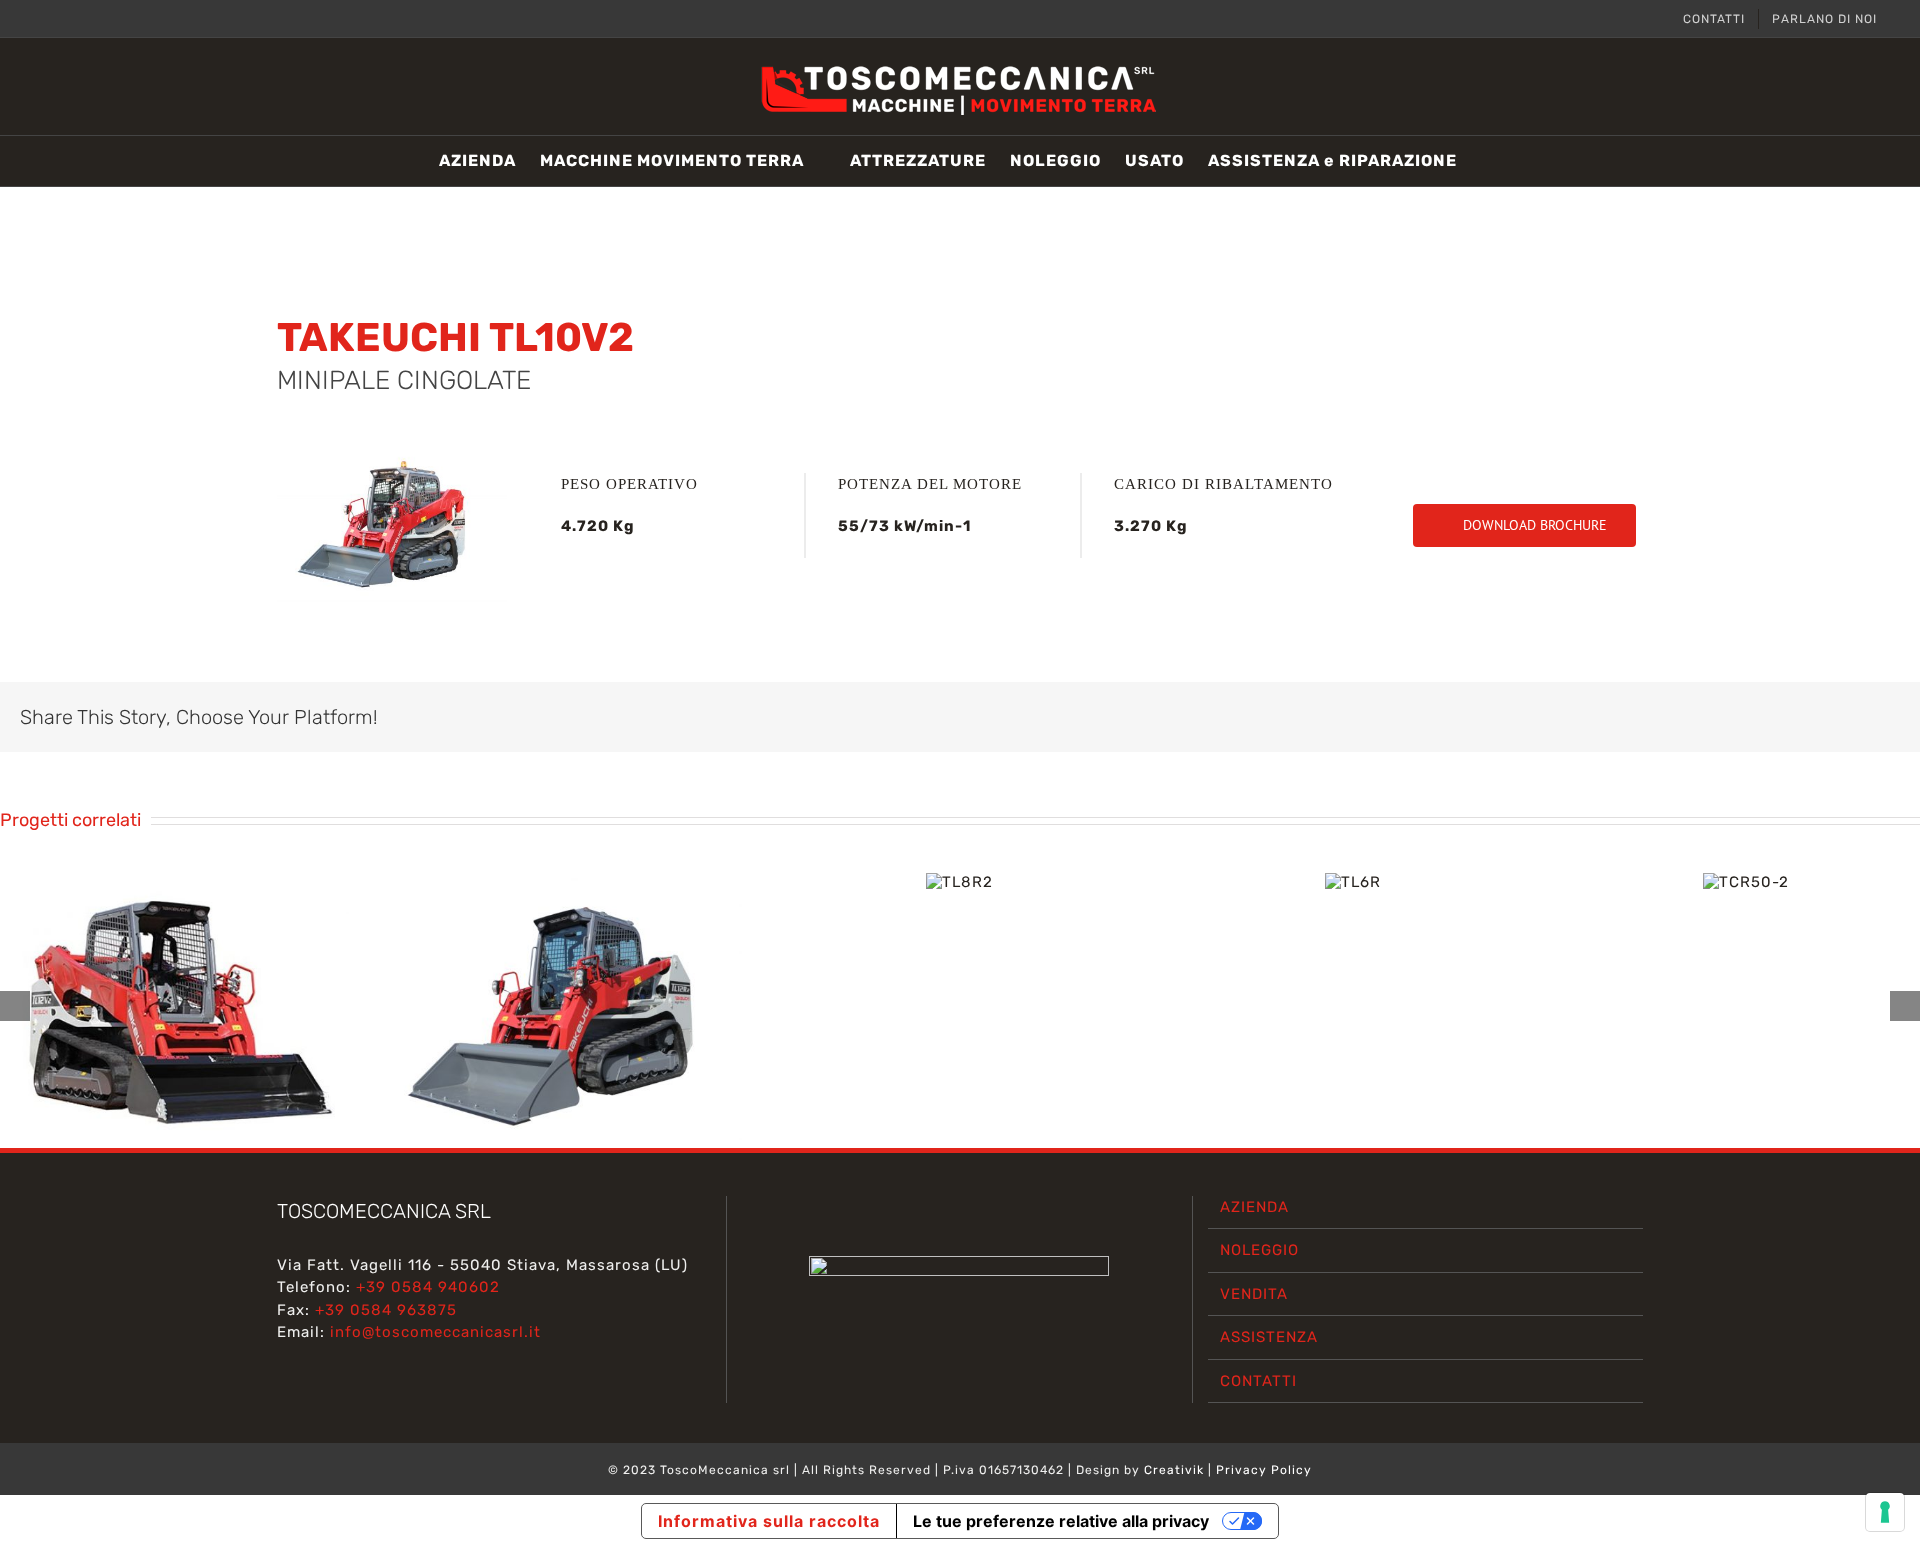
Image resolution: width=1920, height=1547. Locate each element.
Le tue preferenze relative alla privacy (1061, 1521)
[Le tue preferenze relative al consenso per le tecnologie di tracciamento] (1885, 1512)
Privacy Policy (1264, 1470)
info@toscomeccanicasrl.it (435, 1332)
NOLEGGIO (1259, 1250)
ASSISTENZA (1269, 1337)
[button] (1487, 161)
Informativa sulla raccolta (769, 1521)
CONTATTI (1258, 1381)
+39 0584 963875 (386, 1310)
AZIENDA (1254, 1207)
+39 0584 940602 (428, 1287)
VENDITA (1254, 1294)
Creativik (1174, 1470)
